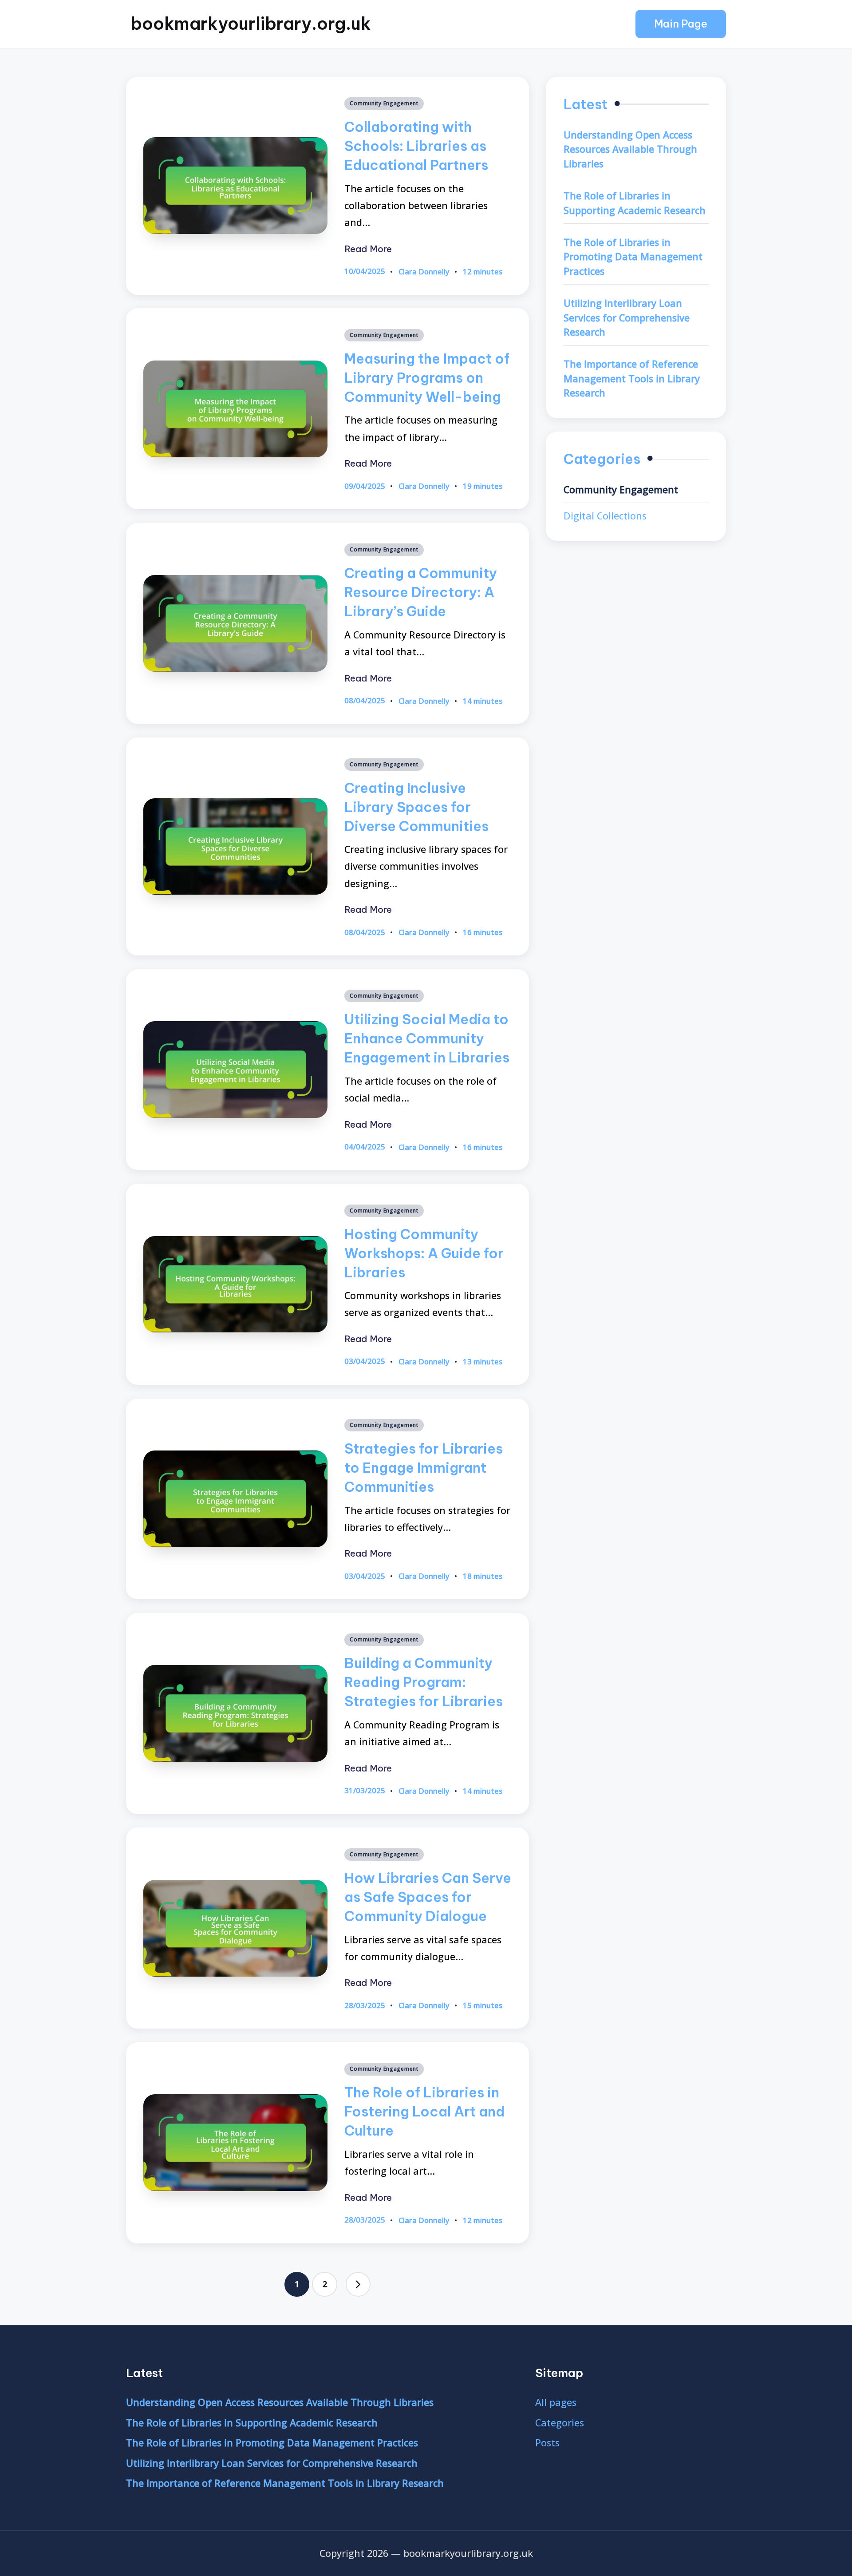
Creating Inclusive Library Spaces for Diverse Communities (416, 807)
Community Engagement (384, 103)
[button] (681, 24)
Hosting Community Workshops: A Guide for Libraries (424, 1253)
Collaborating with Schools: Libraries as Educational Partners (416, 146)
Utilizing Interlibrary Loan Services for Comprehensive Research (627, 317)
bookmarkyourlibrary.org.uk (251, 24)
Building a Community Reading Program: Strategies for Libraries (424, 1682)
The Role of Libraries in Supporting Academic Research (635, 202)
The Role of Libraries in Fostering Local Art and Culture (424, 2111)
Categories (560, 2423)
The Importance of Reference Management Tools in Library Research (632, 378)
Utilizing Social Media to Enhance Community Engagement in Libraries (427, 1038)
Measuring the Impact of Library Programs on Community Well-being (427, 378)
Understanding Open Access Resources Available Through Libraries (630, 149)
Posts (547, 2443)
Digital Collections (605, 515)
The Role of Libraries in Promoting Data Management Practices (633, 256)
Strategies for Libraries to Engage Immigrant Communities (424, 1468)
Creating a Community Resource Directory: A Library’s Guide (421, 592)
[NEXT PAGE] (358, 2284)
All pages (556, 2402)
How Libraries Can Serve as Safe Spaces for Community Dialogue (428, 1897)
